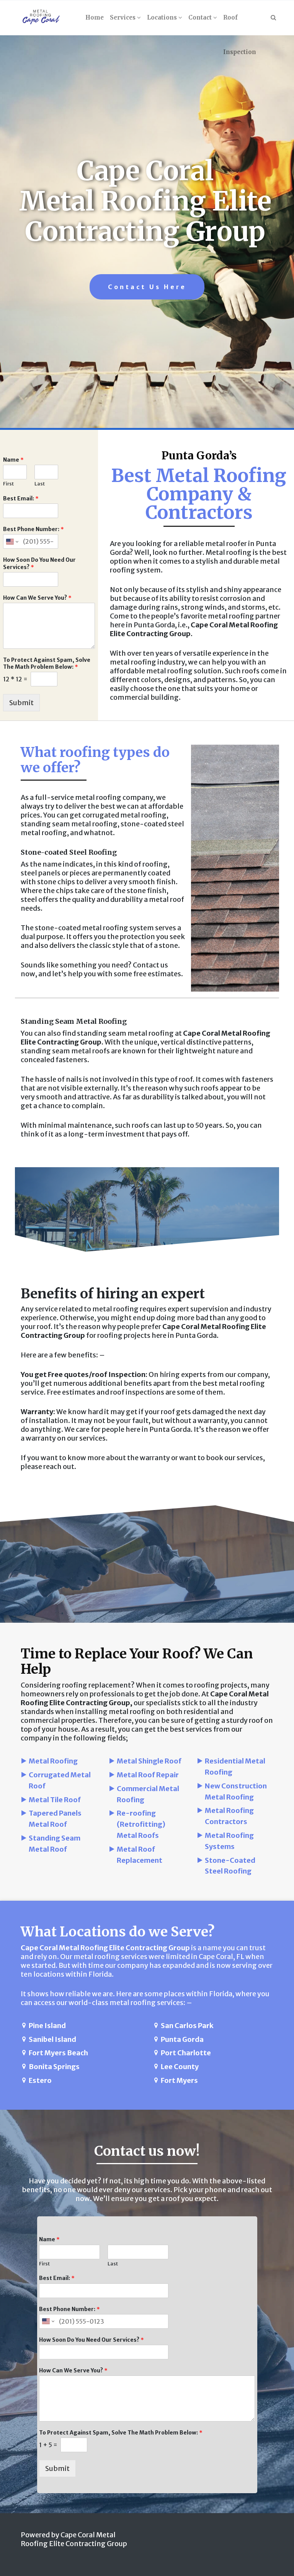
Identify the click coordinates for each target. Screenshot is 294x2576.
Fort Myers (179, 2080)
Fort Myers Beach (58, 2053)
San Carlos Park (187, 2026)
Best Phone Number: (33, 529)
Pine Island (47, 2026)
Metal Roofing (53, 1761)
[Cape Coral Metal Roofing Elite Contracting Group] (41, 18)
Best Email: (21, 498)
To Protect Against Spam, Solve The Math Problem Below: (47, 663)
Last (40, 484)
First (8, 484)
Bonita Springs (54, 2067)
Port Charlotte (186, 2053)
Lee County (180, 2067)
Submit (21, 703)
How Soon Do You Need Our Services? (39, 563)
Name (13, 460)
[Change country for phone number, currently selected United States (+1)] (12, 541)
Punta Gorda (182, 2039)
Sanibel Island (52, 2039)
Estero (40, 2080)
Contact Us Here (147, 287)
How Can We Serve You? (37, 598)
